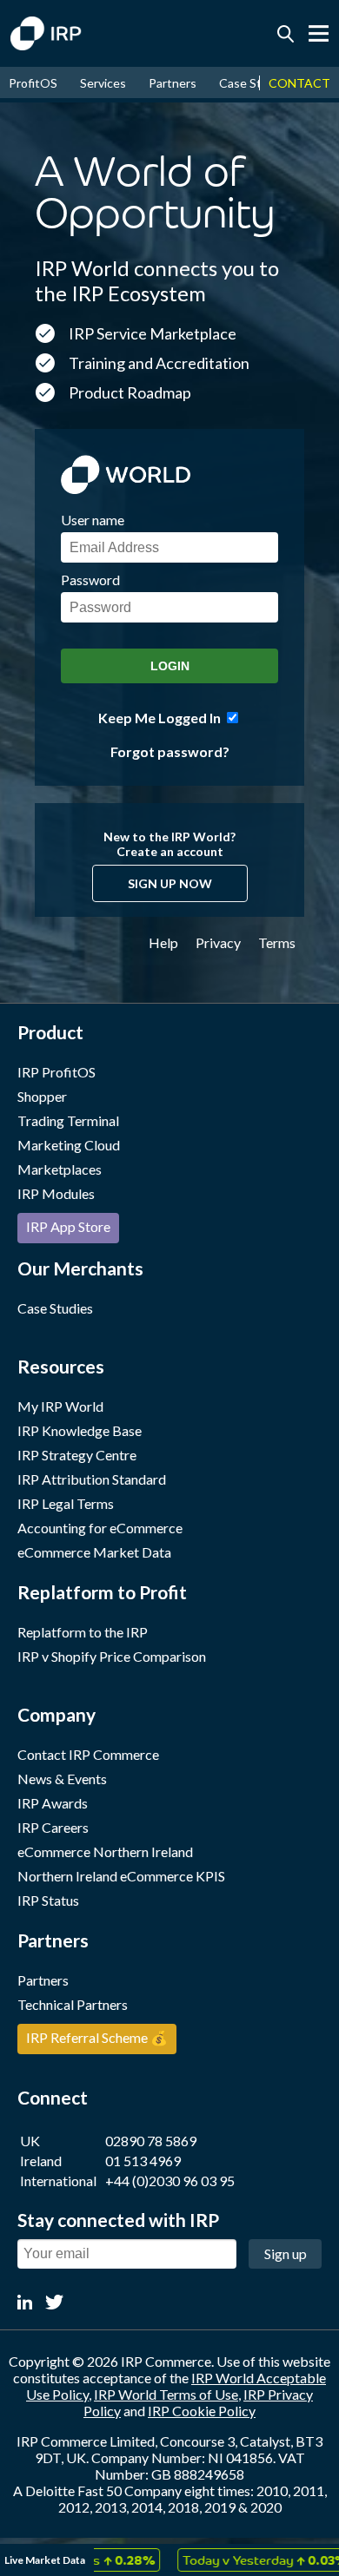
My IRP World (60, 1406)
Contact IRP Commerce (88, 1754)
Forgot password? (170, 751)
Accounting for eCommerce (100, 1528)
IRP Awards (53, 1803)
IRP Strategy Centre (77, 1455)
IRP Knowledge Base (80, 1430)
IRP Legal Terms (66, 1503)
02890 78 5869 (151, 2141)
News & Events (62, 1779)
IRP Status (48, 1900)
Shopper (42, 1096)
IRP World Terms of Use (166, 2394)
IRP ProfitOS (56, 1072)
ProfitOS (33, 83)
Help (163, 942)
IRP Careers (53, 1827)
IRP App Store (68, 1226)
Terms (277, 942)
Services (103, 83)
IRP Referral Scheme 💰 (97, 2037)
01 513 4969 (143, 2161)
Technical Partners (73, 2004)
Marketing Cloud (69, 1145)
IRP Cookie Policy (202, 2411)
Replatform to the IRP (83, 1632)
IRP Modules (56, 1193)
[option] (250, 2560)
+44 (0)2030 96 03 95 (170, 2181)
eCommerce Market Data (94, 1552)
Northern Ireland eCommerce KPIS (121, 1876)
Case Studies (255, 83)
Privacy (218, 942)
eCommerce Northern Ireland (105, 1851)
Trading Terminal (68, 1120)
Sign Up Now (170, 883)
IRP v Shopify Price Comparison (112, 1656)
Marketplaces (60, 1169)
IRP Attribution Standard (92, 1479)
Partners (173, 83)
